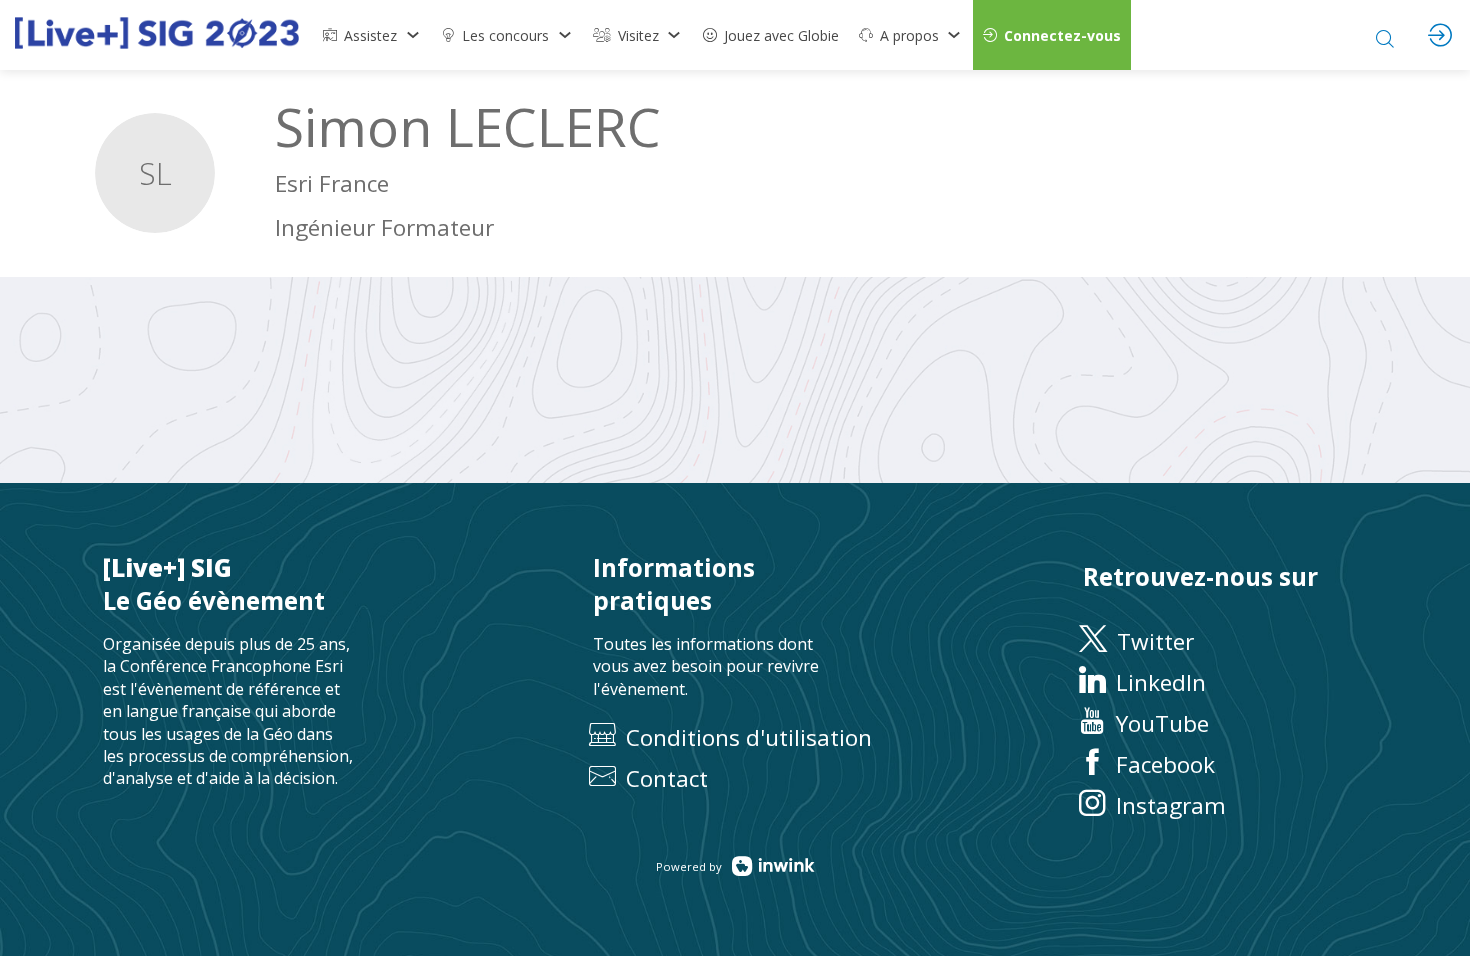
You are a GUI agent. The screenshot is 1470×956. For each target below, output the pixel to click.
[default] (771, 35)
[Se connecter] (1440, 35)
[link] (372, 35)
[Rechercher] (1385, 35)
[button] (1052, 35)
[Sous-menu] (412, 35)
